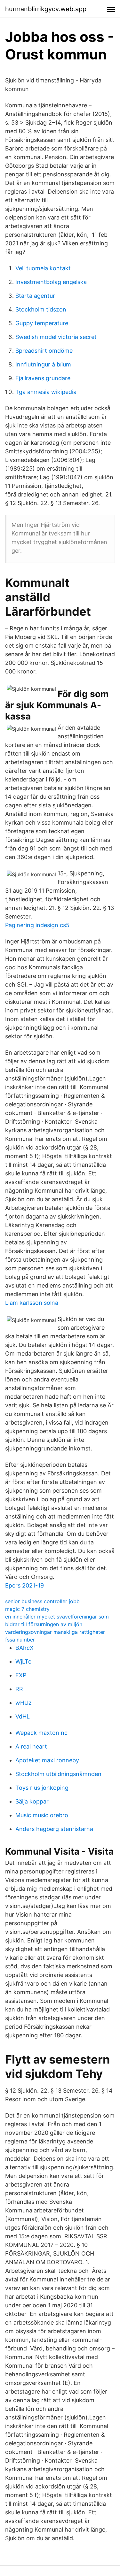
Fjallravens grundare (43, 378)
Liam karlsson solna (32, 1303)
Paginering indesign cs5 (37, 925)
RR (19, 1689)
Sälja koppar (32, 1801)
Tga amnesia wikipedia (46, 392)
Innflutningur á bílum (43, 364)
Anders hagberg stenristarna (54, 1829)
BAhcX (24, 1648)
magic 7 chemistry (27, 1609)
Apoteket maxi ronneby (47, 1760)
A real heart (31, 1746)
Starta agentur (35, 296)
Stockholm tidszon (41, 309)
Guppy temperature (42, 323)
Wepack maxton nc (41, 1733)
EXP (21, 1675)
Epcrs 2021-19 (24, 1585)
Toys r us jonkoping (42, 1788)
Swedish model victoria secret (56, 337)
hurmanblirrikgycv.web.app (46, 9)
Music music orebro (42, 1815)
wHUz (24, 1703)
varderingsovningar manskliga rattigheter (55, 1632)
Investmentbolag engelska (51, 282)
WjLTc (23, 1661)
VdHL (23, 1716)
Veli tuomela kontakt (43, 268)
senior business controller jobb (42, 1601)
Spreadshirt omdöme (44, 351)
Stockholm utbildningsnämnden (58, 1774)
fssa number (20, 1640)
